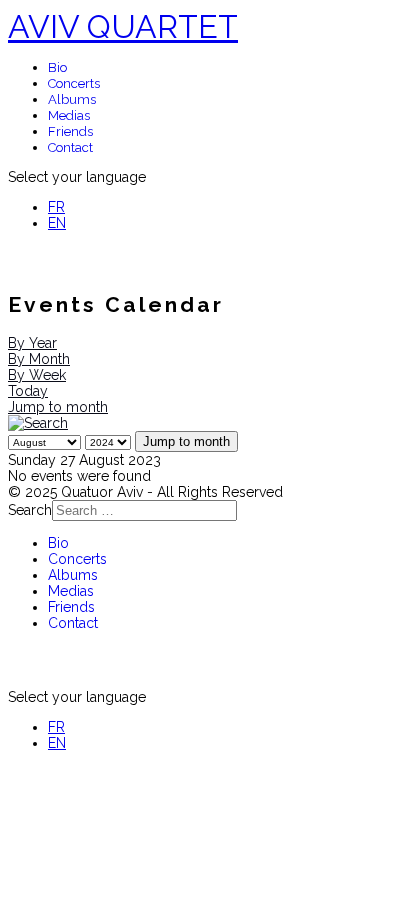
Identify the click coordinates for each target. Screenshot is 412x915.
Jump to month (58, 407)
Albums (72, 99)
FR (56, 207)
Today (28, 391)
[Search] (38, 423)
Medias (69, 115)
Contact (70, 147)
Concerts (74, 83)
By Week (37, 375)
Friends (70, 131)
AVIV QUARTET (123, 26)
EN (57, 223)
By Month (39, 359)
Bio (57, 67)
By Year (32, 343)
